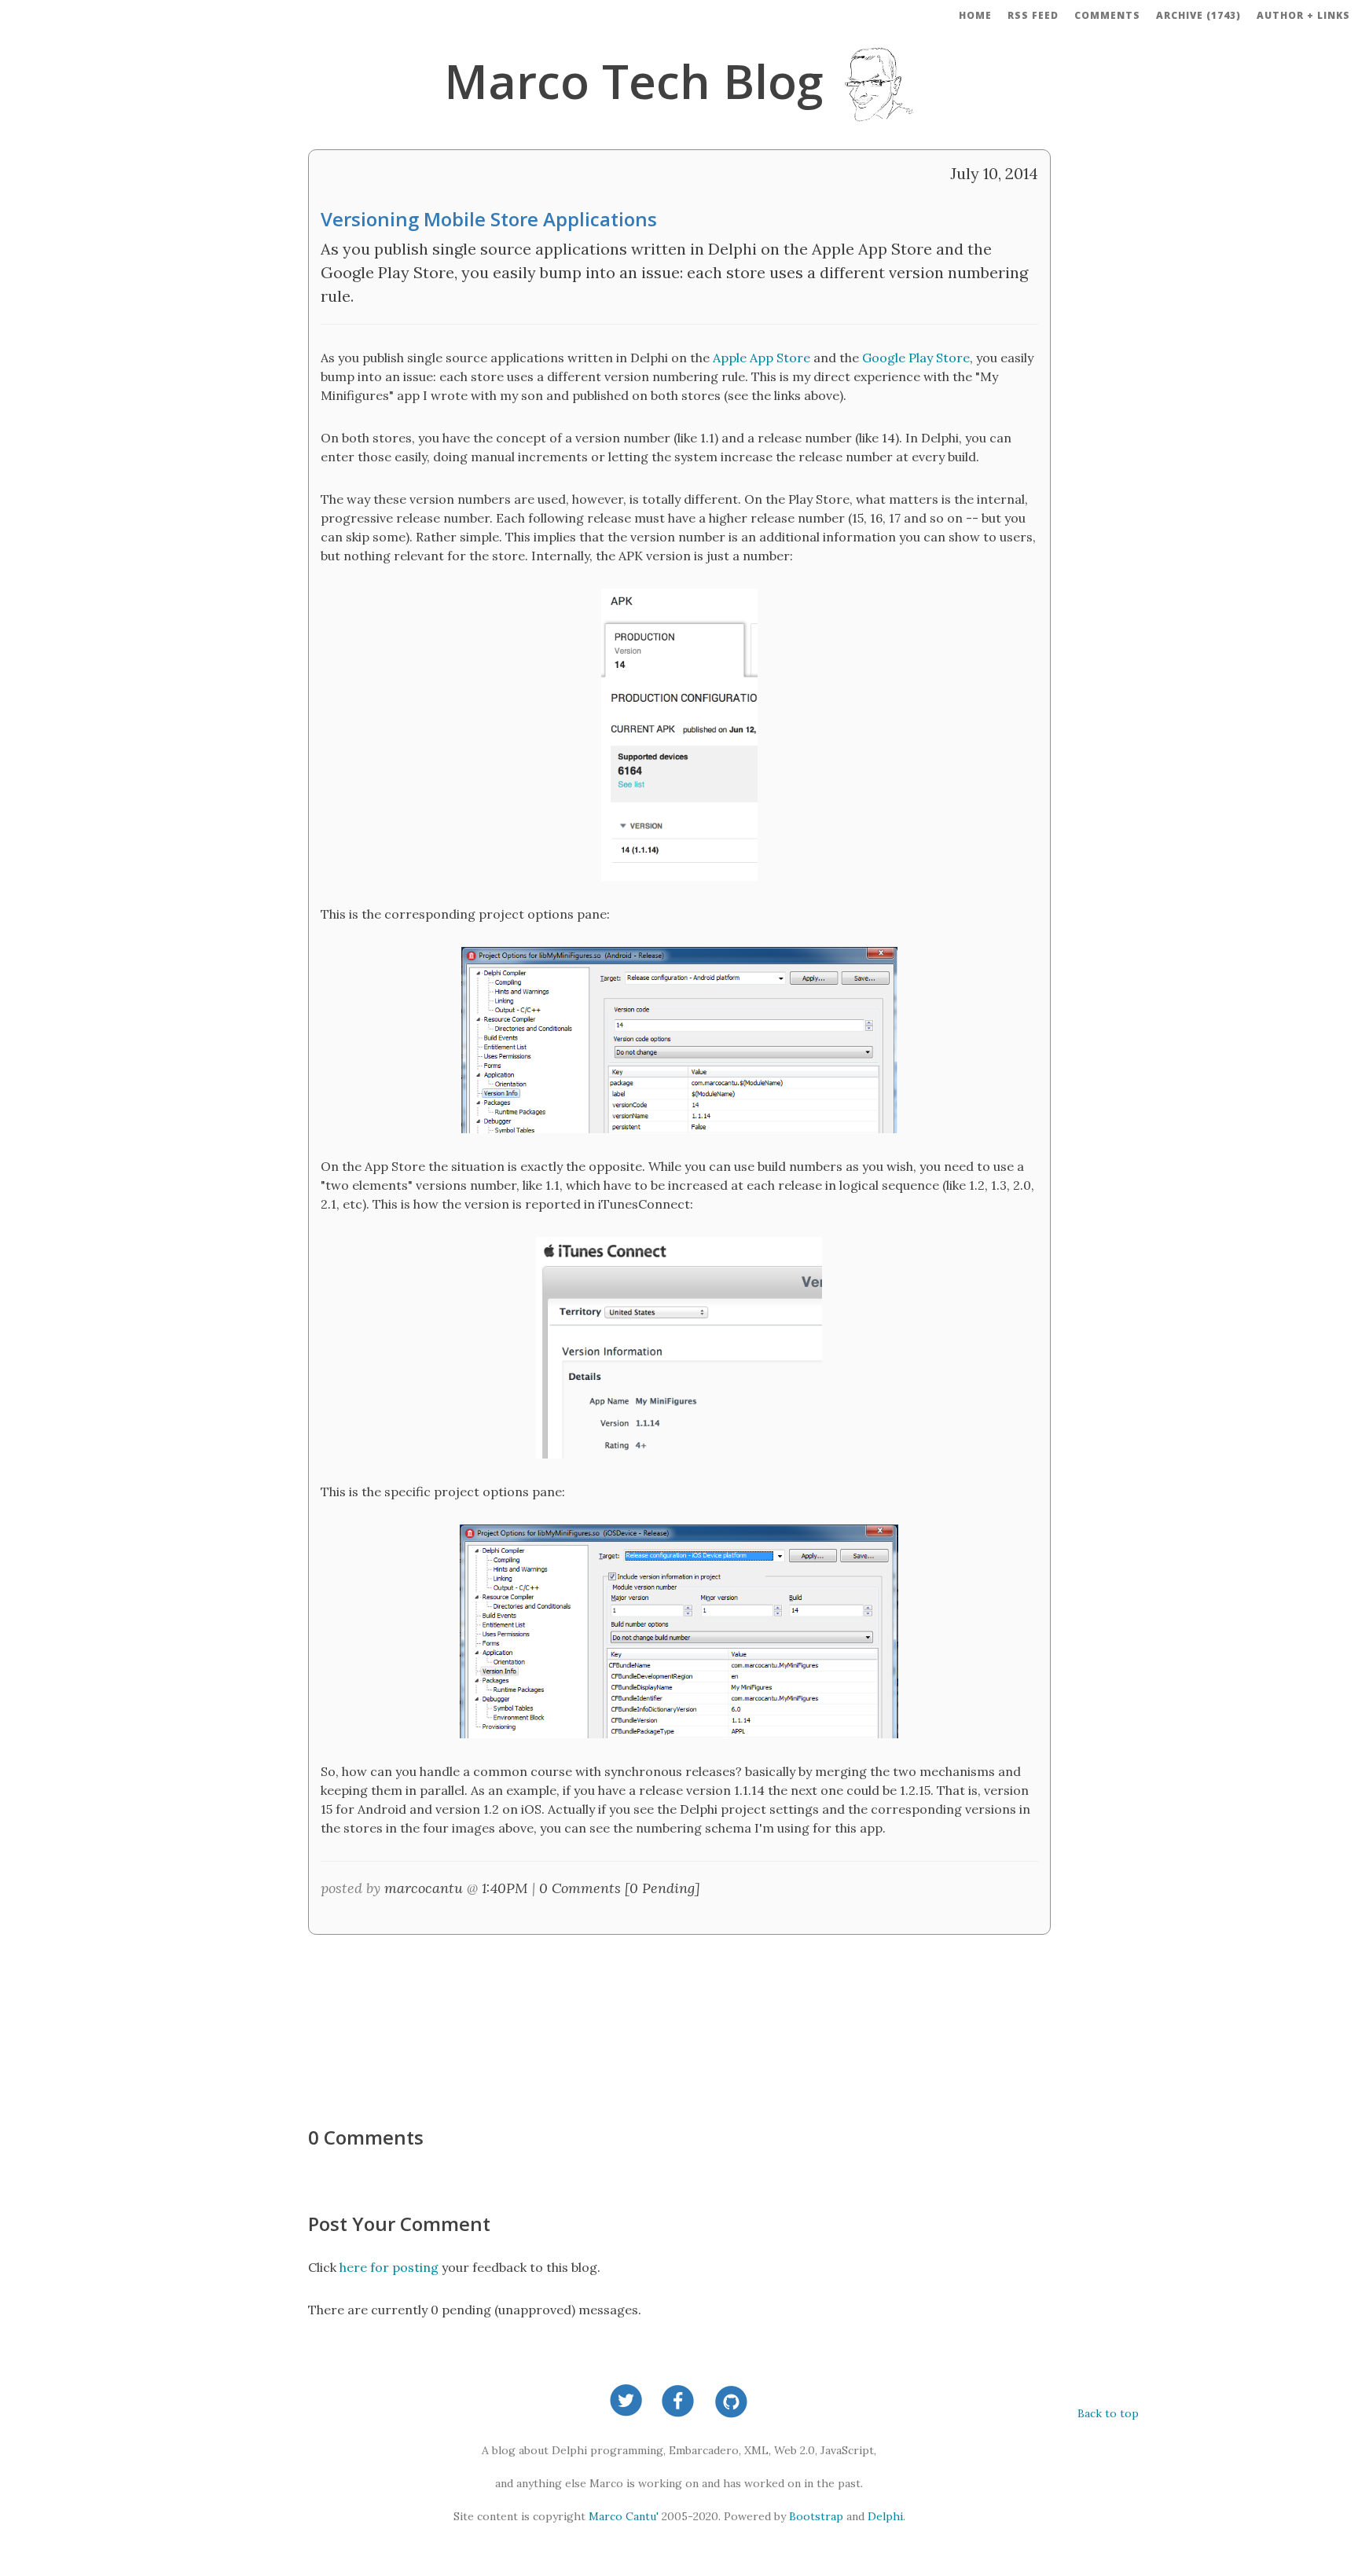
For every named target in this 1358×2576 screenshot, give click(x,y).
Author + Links (1303, 15)
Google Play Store (916, 358)
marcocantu (424, 1888)
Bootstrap (816, 2516)
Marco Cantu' (624, 2516)
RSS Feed (1033, 15)
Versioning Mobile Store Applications (489, 219)
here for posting (389, 2267)
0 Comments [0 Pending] (620, 1888)
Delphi (885, 2516)
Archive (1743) (1198, 15)
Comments (1107, 15)
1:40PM (505, 1888)
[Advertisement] (679, 2022)
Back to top (1108, 2413)
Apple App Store (762, 358)
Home (975, 15)
